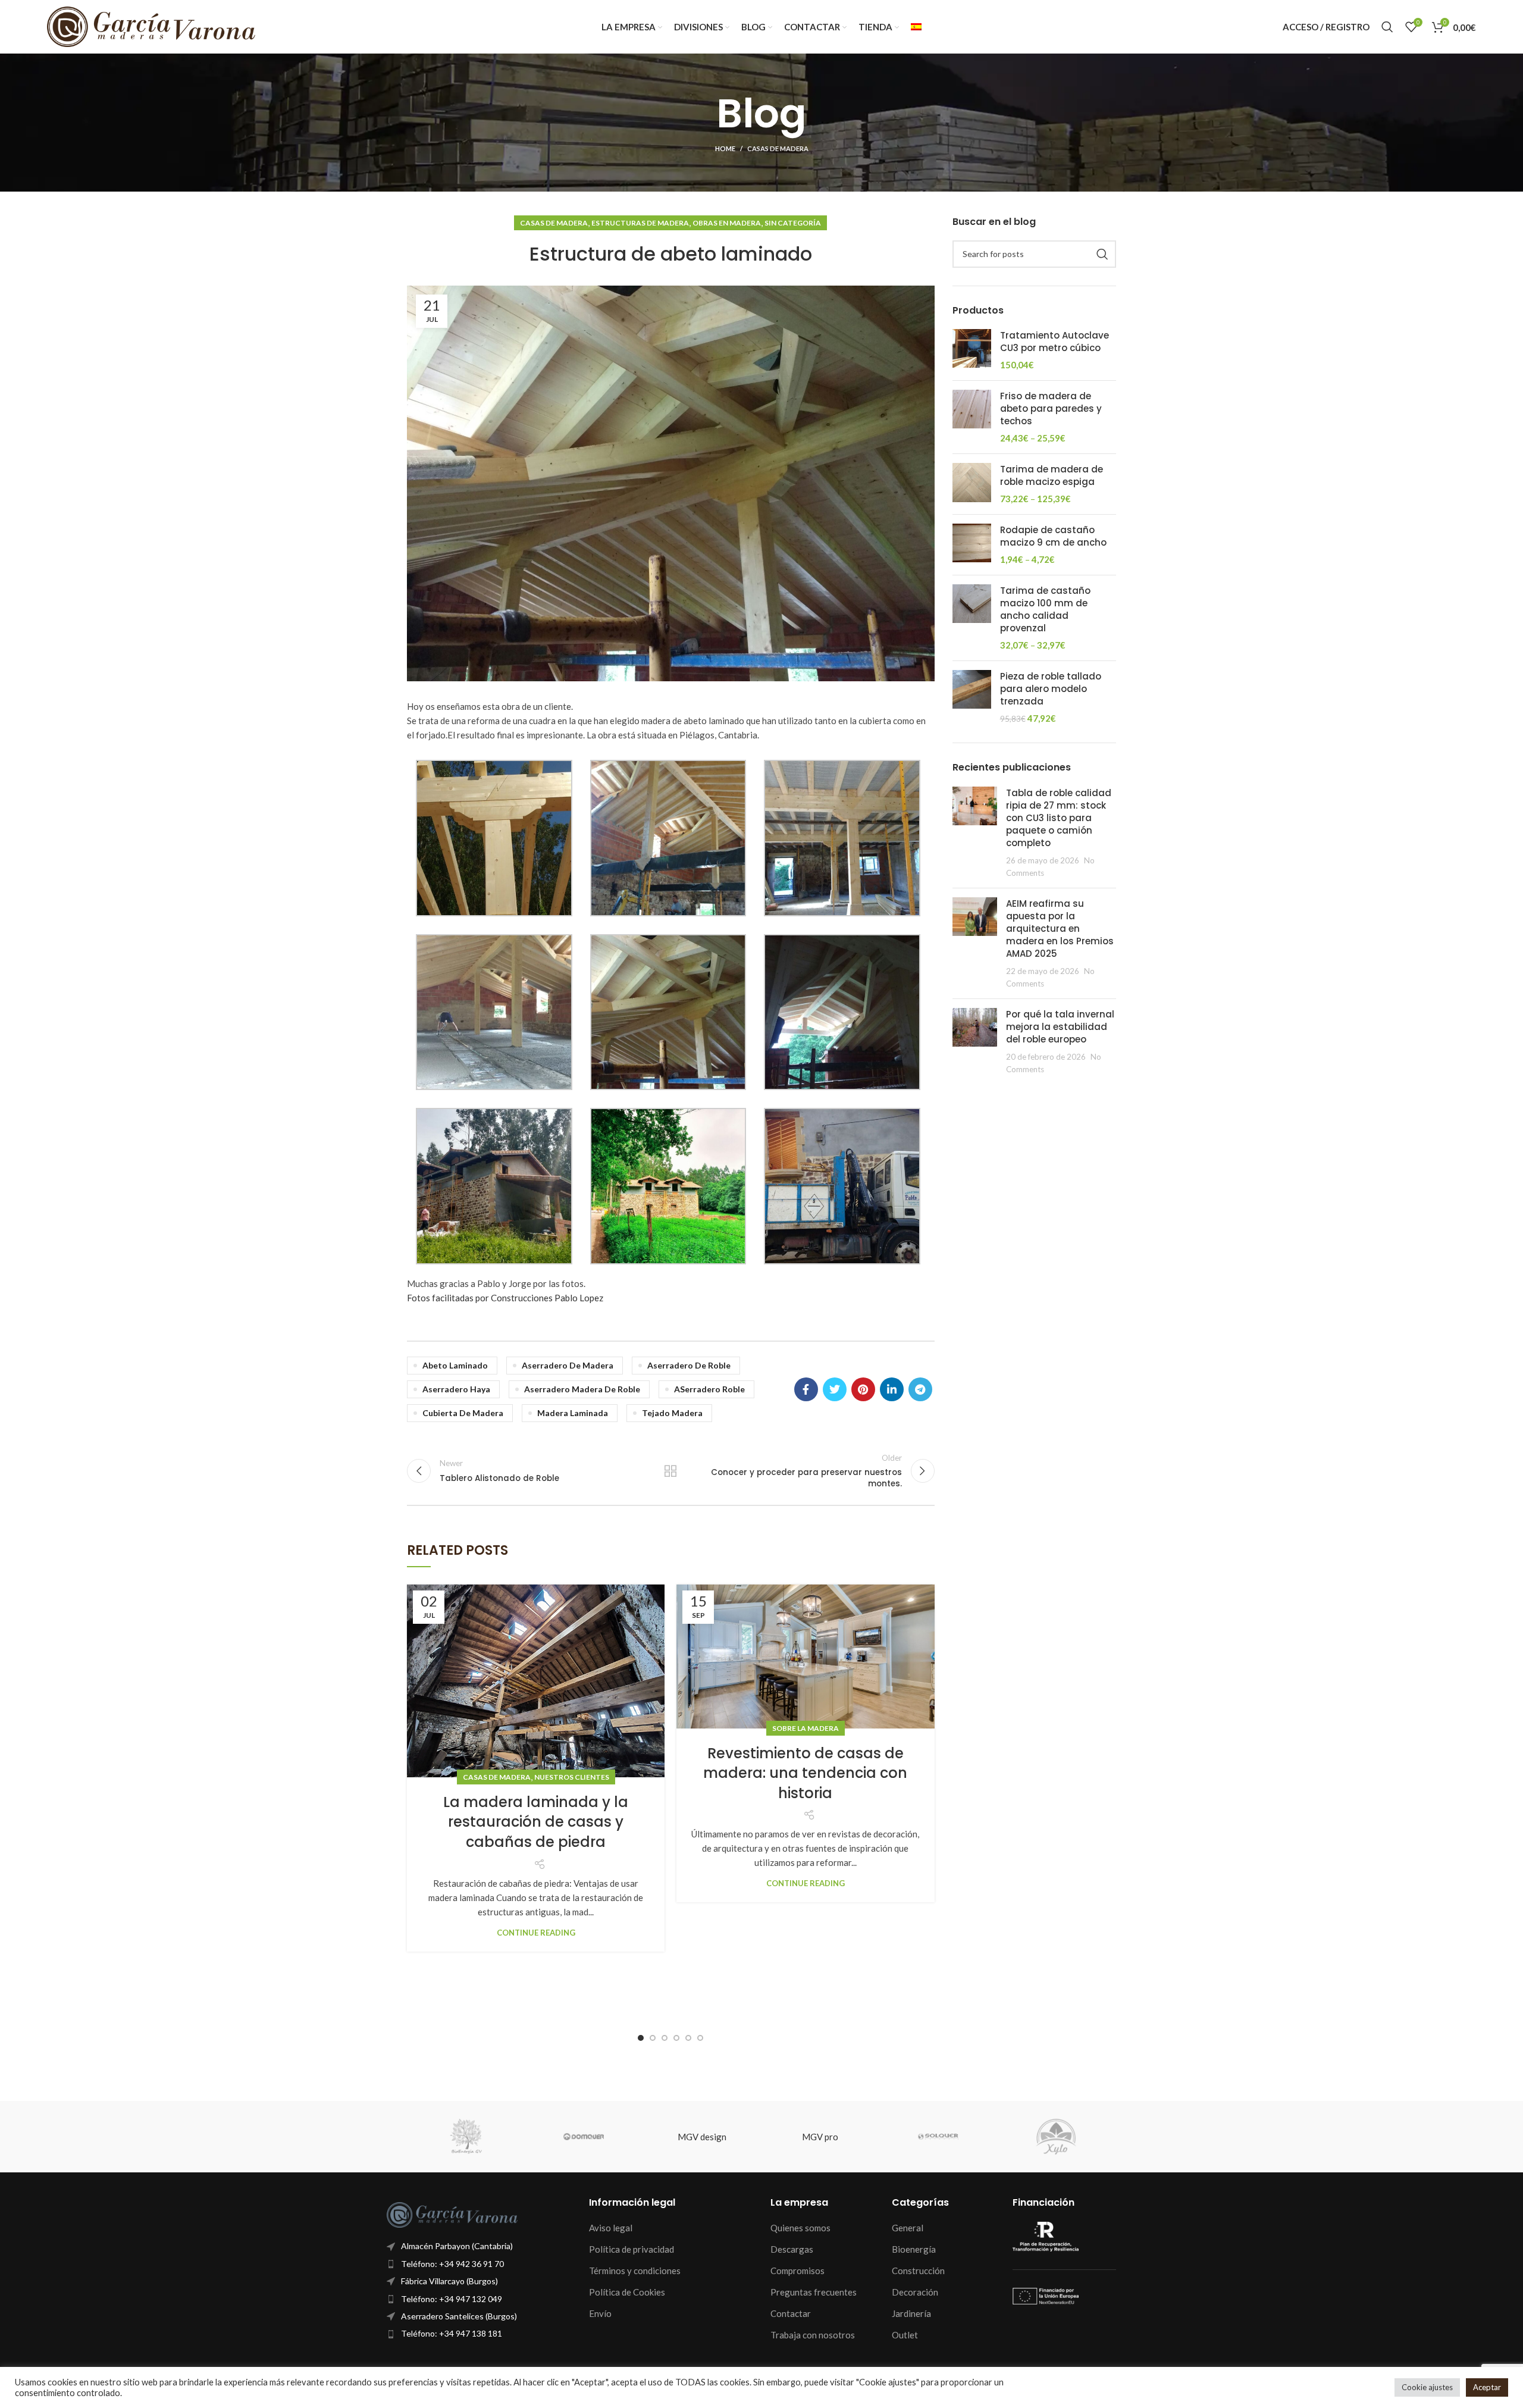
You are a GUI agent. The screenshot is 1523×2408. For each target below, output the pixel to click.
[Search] (1387, 27)
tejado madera (672, 1413)
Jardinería (911, 2313)
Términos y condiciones (635, 2271)
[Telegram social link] (920, 1389)
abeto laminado (455, 1365)
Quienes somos (800, 2228)
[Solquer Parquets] (938, 2137)
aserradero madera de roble (582, 1389)
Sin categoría (793, 223)
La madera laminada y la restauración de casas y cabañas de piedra (536, 1822)
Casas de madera (778, 148)
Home (725, 148)
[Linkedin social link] (892, 1389)
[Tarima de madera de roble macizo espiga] (972, 484)
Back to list (670, 1471)
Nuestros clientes (572, 1777)
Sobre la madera (806, 1728)
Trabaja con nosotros (813, 2335)
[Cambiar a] (916, 27)
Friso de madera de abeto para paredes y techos (1051, 408)
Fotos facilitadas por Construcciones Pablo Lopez (505, 1298)
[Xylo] (1056, 2137)
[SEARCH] (1102, 254)
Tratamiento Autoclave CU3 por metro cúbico (1054, 342)
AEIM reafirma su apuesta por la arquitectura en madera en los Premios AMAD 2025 (1060, 929)
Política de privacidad (632, 2249)
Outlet (905, 2335)
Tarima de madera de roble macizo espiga (1052, 475)
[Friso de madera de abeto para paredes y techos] (972, 417)
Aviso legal (611, 2228)
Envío (600, 2313)
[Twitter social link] (835, 1389)
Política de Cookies (627, 2292)
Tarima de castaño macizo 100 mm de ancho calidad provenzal (1045, 609)
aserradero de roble (689, 1365)
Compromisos (797, 2271)
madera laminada (573, 1413)
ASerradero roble (709, 1389)
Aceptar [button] (1487, 2387)
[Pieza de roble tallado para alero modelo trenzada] (972, 697)
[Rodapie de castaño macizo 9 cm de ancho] (972, 545)
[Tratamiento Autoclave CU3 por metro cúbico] (972, 350)
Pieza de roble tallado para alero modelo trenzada (1051, 689)
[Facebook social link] (806, 1389)
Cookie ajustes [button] (1427, 2387)
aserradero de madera (568, 1365)
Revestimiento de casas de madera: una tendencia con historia (805, 1773)
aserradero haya (456, 1389)
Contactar (791, 2313)
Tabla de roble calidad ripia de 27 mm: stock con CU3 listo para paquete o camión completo (1059, 818)
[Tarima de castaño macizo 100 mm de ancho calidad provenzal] (972, 618)
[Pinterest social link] (863, 1389)
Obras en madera (727, 223)
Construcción (918, 2271)
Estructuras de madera (640, 223)
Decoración (915, 2292)
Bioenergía (914, 2249)
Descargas (792, 2249)
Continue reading (536, 1933)
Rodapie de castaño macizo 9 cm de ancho (1053, 536)
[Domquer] (584, 2137)
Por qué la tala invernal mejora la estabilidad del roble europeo (1060, 1027)
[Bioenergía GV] (466, 2137)
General (908, 2228)
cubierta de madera (463, 1413)
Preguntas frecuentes (814, 2292)
